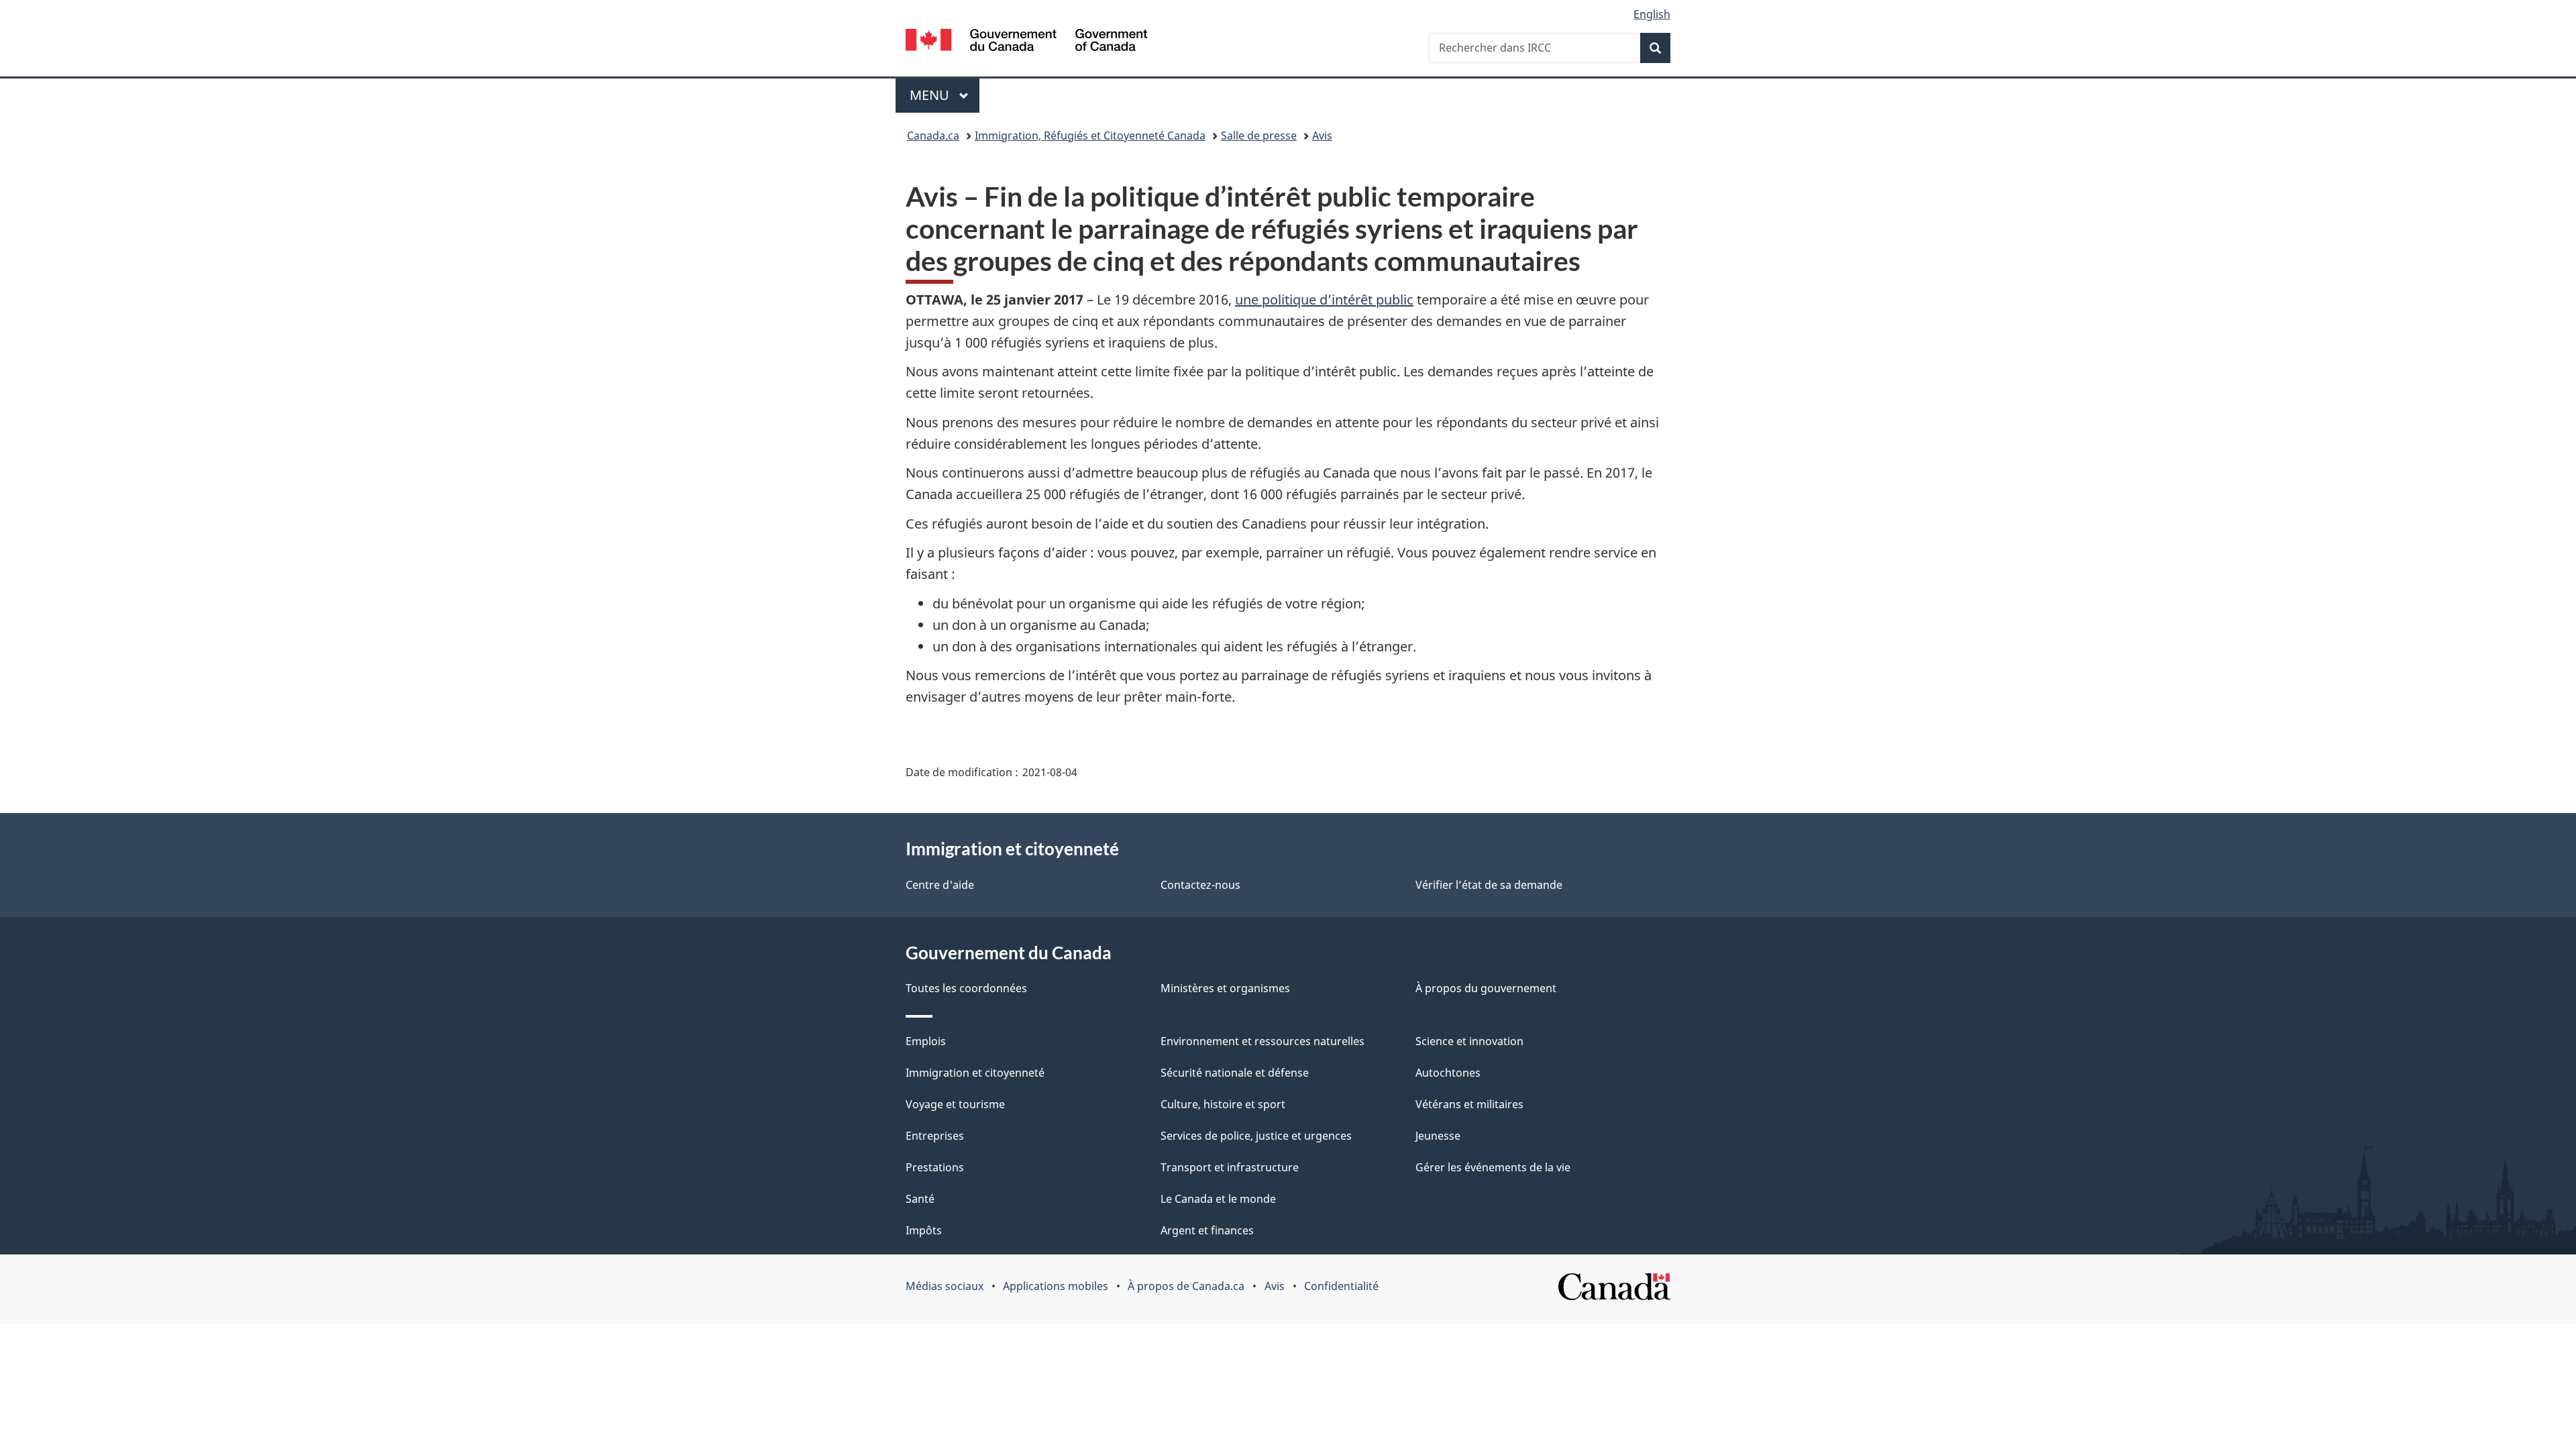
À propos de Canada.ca (1186, 1286)
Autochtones (1448, 1073)
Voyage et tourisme (955, 1104)
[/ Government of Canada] (1026, 42)
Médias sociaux (945, 1286)
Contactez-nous (1200, 885)
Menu (945, 95)
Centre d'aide (940, 885)
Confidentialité (1341, 1286)
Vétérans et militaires (1469, 1104)
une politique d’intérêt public (1324, 300)
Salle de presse (1259, 136)
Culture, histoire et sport (1223, 1104)
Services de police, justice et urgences (1256, 1136)
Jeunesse (1438, 1136)
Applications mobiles (1056, 1286)
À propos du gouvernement (1486, 988)
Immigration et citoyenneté (975, 1073)
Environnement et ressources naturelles (1263, 1041)
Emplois (926, 1041)
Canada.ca (933, 136)
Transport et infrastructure (1230, 1167)
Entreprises (935, 1136)
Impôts (924, 1230)
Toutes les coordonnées (966, 988)
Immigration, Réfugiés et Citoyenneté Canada (1090, 136)
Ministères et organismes (1225, 988)
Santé (920, 1199)
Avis (1322, 136)
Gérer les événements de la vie (1493, 1167)
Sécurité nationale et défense (1235, 1073)
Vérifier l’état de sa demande (1489, 885)
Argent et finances (1207, 1230)
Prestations (935, 1167)
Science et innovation (1469, 1041)
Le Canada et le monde (1218, 1199)
